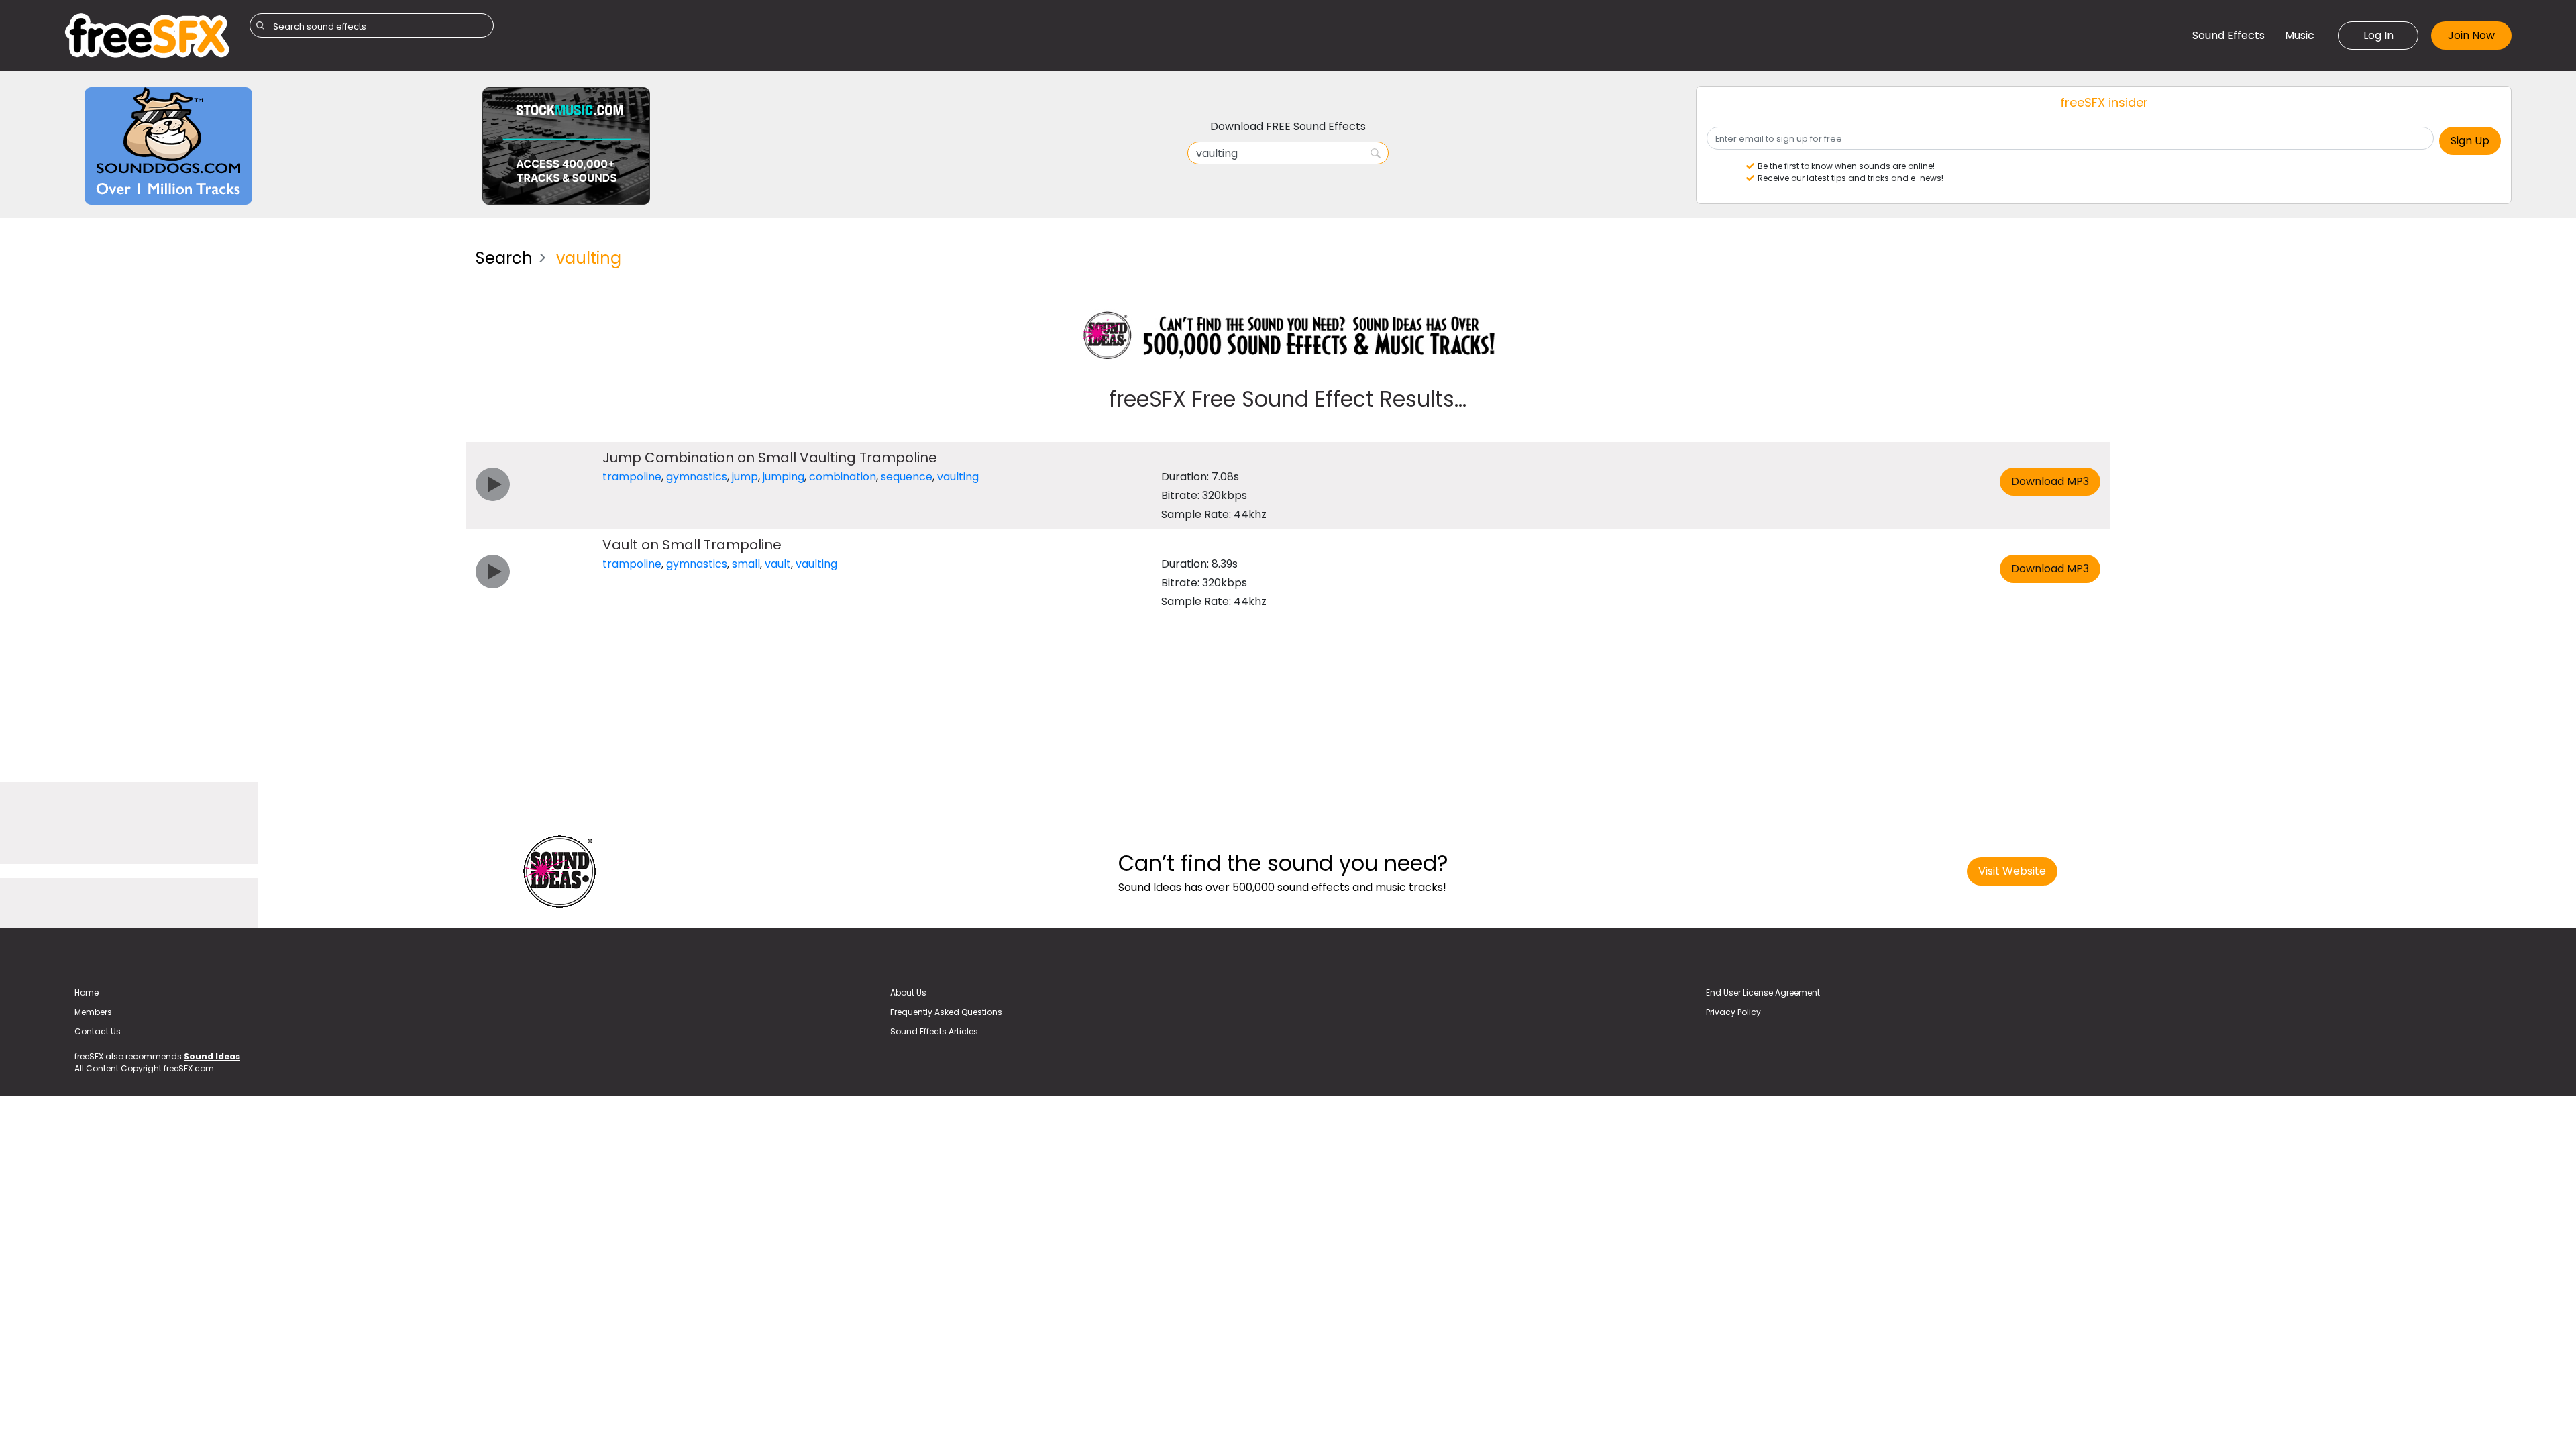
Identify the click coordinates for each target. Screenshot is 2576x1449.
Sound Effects (2229, 35)
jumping (784, 477)
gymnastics (697, 477)
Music (2300, 35)
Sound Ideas (212, 1056)
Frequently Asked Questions (946, 1012)
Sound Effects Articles (934, 1031)
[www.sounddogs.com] (168, 145)
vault (778, 564)
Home (87, 992)
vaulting (958, 477)
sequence (907, 477)
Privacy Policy (1733, 1012)
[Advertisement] (260, 332)
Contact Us (98, 1031)
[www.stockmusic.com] (566, 145)
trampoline (632, 477)
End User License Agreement (1763, 992)
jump (745, 477)
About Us (908, 992)
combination (843, 477)
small (746, 564)
